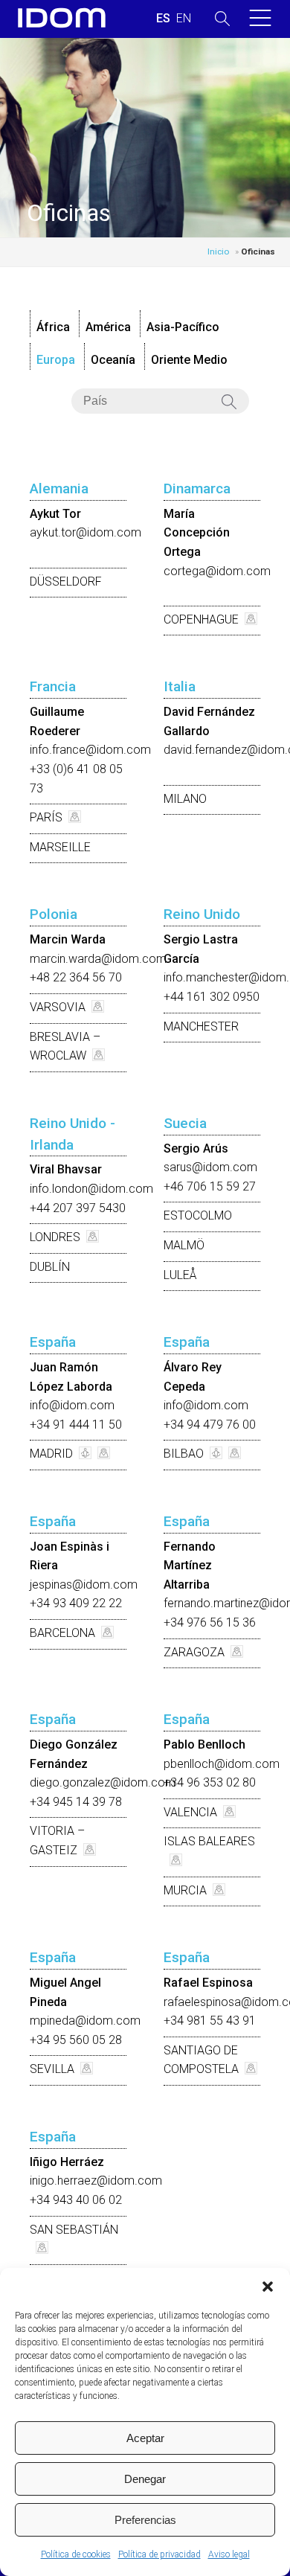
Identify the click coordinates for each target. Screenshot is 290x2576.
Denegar (145, 2479)
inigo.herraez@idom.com (96, 2181)
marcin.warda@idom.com (98, 959)
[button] (268, 2287)
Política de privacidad (159, 2554)
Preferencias (145, 2520)
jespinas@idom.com (84, 1585)
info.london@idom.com (91, 1189)
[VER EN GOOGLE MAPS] (248, 619)
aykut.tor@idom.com (86, 532)
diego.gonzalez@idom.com (103, 1782)
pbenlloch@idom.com (222, 1764)
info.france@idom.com (90, 750)
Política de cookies (76, 2554)
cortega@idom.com (217, 571)
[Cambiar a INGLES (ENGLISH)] (184, 19)
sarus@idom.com (210, 1167)
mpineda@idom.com (85, 2021)
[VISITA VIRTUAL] (82, 1454)
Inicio (218, 251)
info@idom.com (72, 1405)
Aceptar (145, 2438)
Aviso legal (229, 2554)
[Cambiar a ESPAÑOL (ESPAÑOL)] (163, 19)
